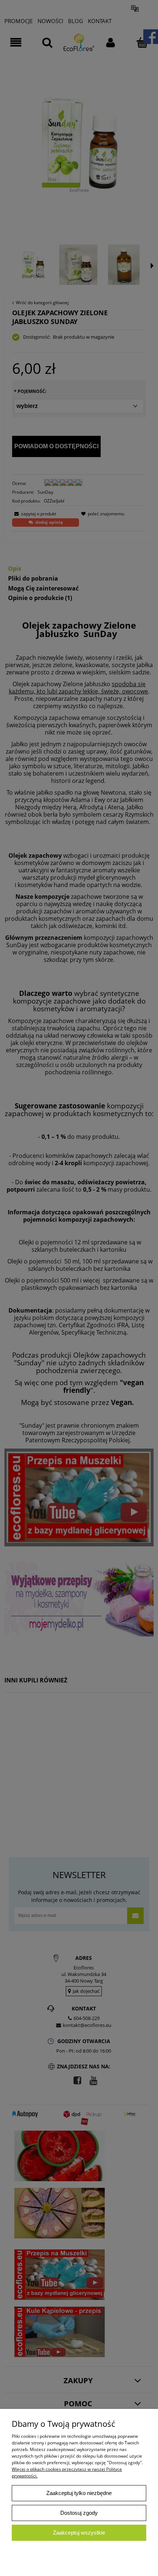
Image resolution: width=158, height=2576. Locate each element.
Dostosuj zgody (79, 2513)
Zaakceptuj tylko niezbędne (79, 2493)
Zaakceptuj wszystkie (79, 2533)
